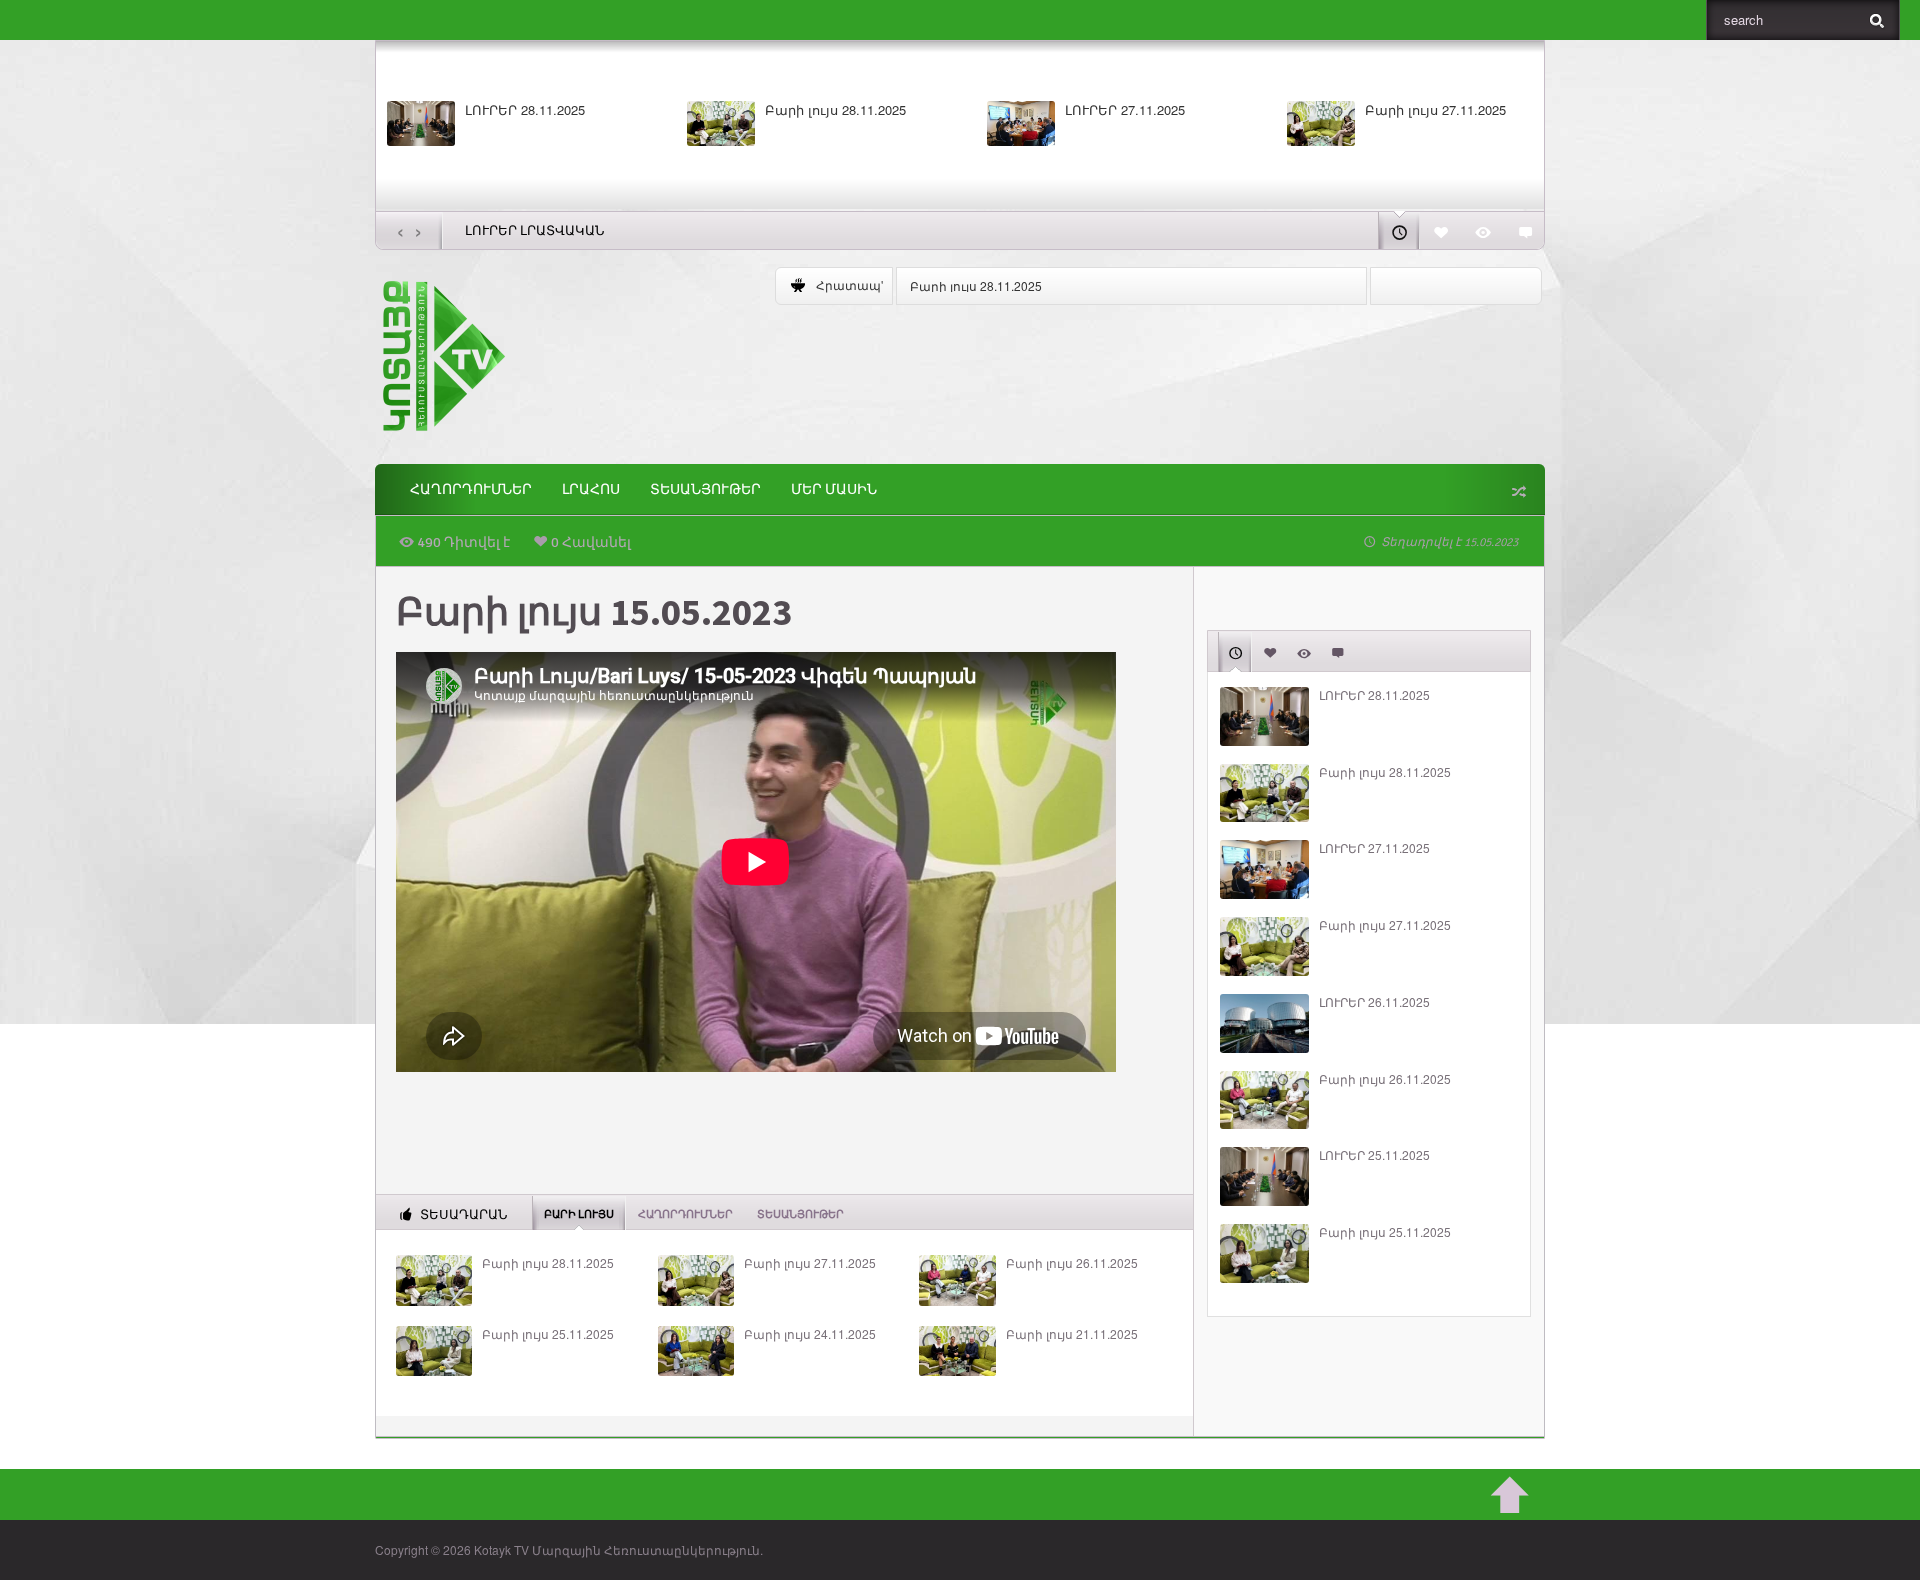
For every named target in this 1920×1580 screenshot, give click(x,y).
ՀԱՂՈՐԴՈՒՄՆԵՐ (471, 489)
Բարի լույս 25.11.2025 (548, 1334)
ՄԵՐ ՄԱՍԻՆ (834, 489)
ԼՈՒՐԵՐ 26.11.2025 (1374, 1002)
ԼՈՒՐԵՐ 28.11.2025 (525, 110)
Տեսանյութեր (705, 489)
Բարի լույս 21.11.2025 (1072, 1334)
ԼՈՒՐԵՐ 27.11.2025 (1125, 110)
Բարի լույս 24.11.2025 (810, 1334)
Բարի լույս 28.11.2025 (835, 110)
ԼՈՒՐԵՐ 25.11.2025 (1374, 1155)
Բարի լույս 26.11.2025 (1072, 1263)
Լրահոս (591, 489)
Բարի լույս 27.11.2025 (1435, 110)
